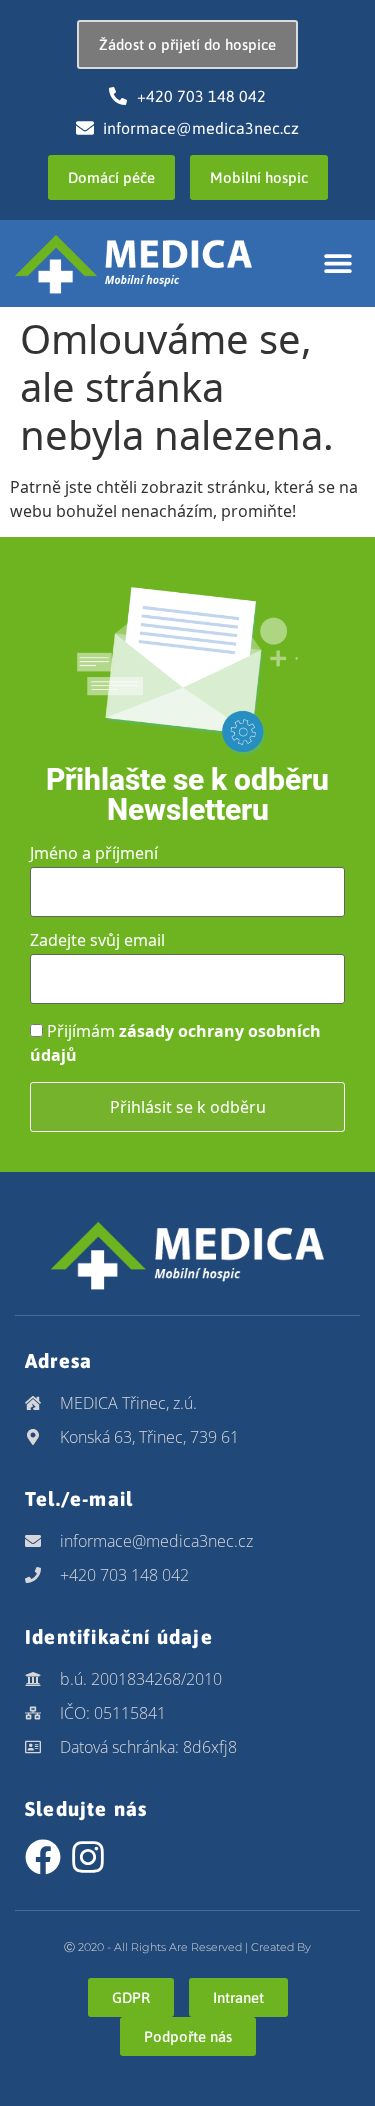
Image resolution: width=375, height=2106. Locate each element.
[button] (337, 263)
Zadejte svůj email (97, 940)
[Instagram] (88, 1857)
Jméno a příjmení (94, 853)
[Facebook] (43, 1857)
